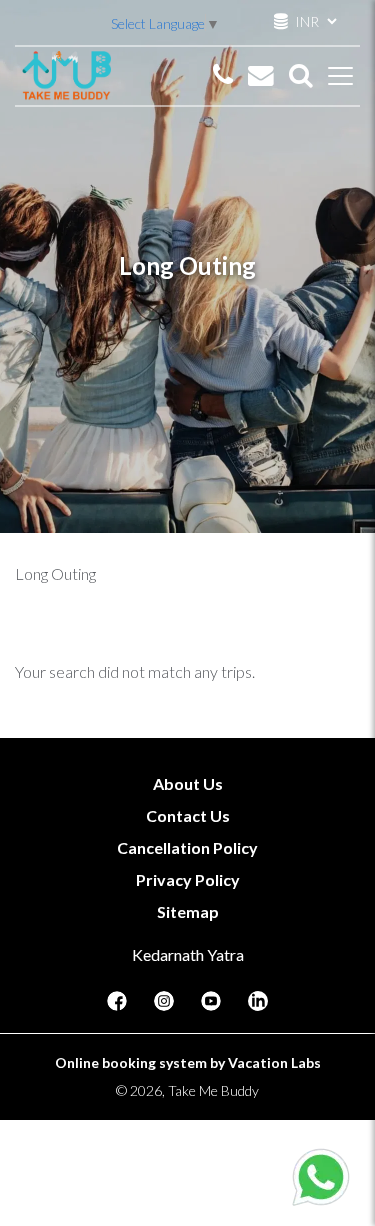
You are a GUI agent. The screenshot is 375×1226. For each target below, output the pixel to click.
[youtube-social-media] (211, 1007)
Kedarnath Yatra (188, 954)
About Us (188, 783)
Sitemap (188, 911)
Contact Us (188, 815)
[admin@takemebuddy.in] (261, 76)
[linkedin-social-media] (258, 1007)
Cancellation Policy (187, 847)
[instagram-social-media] (164, 1007)
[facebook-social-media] (117, 1007)
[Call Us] (223, 76)
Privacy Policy (188, 879)
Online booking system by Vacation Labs (188, 1062)
